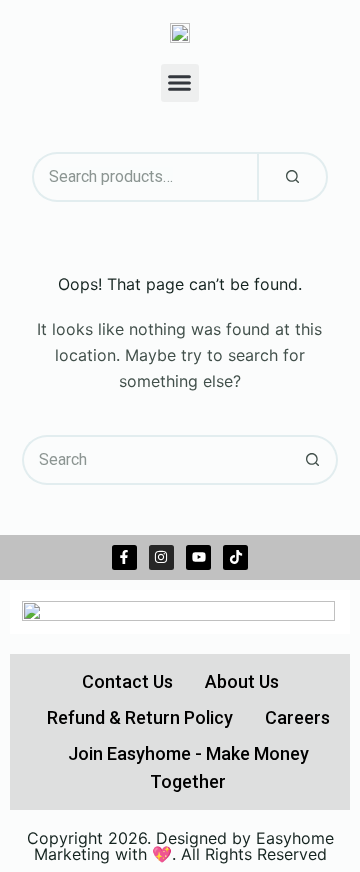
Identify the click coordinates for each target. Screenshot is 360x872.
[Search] (292, 177)
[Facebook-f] (124, 557)
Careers (297, 717)
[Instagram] (161, 557)
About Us (242, 681)
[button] (180, 83)
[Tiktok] (235, 557)
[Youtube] (198, 557)
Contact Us (127, 681)
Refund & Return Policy (140, 717)
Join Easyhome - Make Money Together (188, 767)
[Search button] (313, 460)
